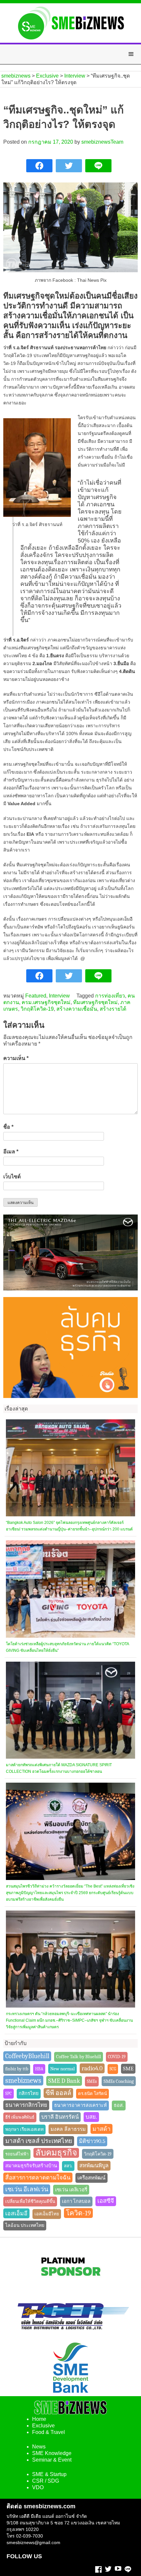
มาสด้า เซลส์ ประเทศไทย (39, 2141)
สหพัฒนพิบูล (94, 2166)
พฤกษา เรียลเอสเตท (24, 2129)
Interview (59, 996)
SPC (9, 2094)
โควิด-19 (78, 2213)
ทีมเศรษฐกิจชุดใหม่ (95, 1002)
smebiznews (23, 2081)
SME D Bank (64, 2081)
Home (39, 2419)
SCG (113, 2069)
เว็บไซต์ (12, 1177)
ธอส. (119, 2105)
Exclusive (43, 2426)
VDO (38, 2487)
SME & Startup (49, 2474)
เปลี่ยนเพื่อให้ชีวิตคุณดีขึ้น (30, 2201)
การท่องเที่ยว (110, 996)
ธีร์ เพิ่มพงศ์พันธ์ (20, 2117)
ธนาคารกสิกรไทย (26, 2105)
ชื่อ (8, 1127)
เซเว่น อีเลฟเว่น (27, 2189)
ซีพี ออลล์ (58, 2093)
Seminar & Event (52, 2460)
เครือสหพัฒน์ (91, 2178)
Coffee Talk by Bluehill (79, 2057)
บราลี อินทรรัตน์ (60, 2117)
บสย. (91, 2117)
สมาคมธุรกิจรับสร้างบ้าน (31, 2166)
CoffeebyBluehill (27, 2056)
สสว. (68, 2166)
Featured (36, 996)
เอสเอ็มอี (16, 2213)
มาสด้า (101, 2129)
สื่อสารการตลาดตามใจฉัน (38, 2178)
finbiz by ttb (17, 2069)
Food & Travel (49, 2432)
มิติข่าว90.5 (92, 2141)
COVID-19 (117, 2057)
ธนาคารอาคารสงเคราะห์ (81, 2105)
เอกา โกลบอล (76, 2201)
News (39, 2447)
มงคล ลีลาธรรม (68, 2129)
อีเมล (11, 1152)
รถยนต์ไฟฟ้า (17, 2154)
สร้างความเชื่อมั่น (77, 1009)
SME (128, 2069)
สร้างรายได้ (113, 1009)
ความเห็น (16, 1058)
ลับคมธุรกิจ (56, 2153)
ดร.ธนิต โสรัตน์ (92, 2094)
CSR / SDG (46, 2481)
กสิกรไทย (29, 2094)
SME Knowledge (52, 2453)
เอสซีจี (106, 2201)
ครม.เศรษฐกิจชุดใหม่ (46, 1002)
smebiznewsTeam (102, 142)
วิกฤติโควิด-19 (37, 1009)
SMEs (92, 2081)
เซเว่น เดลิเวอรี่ (71, 2190)
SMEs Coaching (119, 2081)
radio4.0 (92, 2068)
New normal (62, 2069)
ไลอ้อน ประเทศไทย (25, 2225)
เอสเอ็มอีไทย (47, 2214)
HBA (39, 2069)
